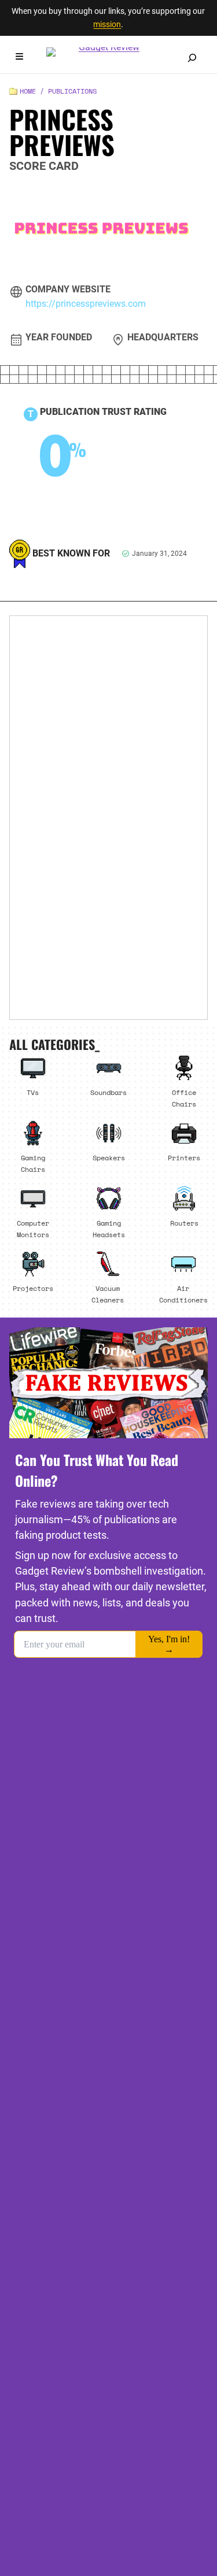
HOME (28, 91)
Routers (184, 1223)
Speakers (109, 1157)
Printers (184, 1157)
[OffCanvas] (19, 58)
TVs (33, 1092)
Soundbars (108, 1092)
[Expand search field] (192, 58)
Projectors (33, 1288)
